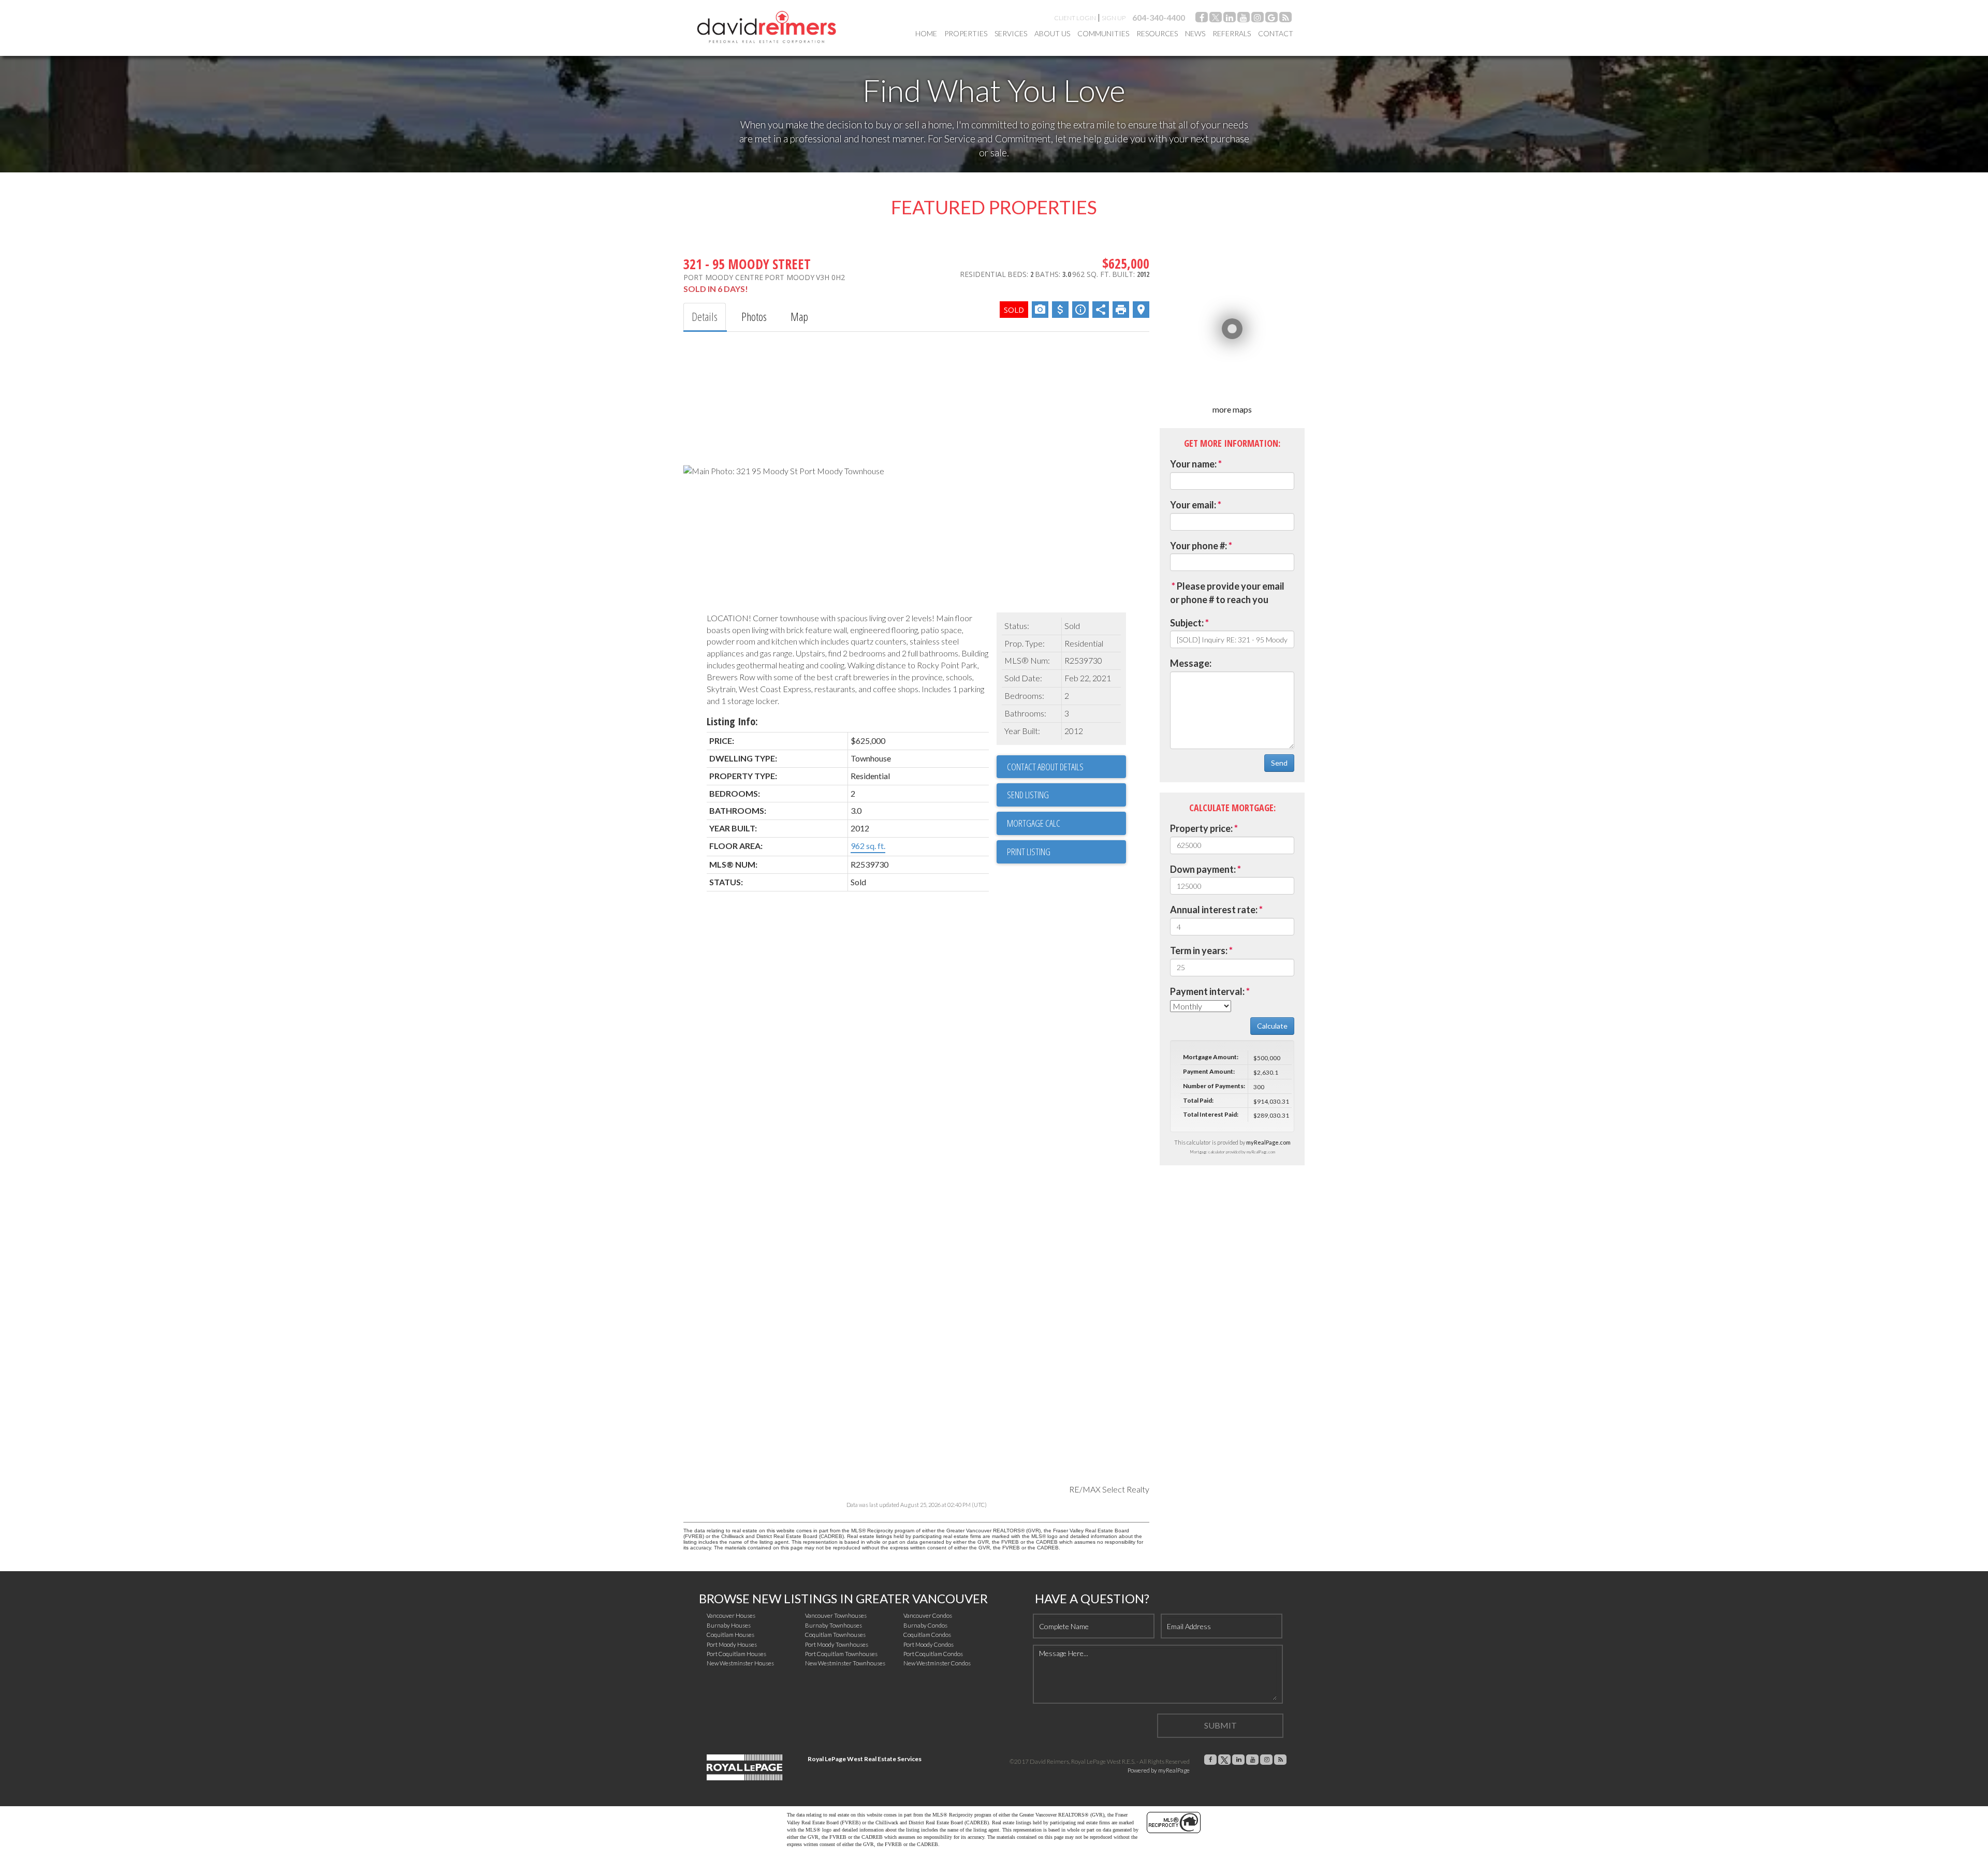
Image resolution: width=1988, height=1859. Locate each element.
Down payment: (1203, 869)
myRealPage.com (1268, 1142)
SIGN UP (1114, 18)
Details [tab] (705, 316)
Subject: (1187, 623)
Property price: (1201, 828)
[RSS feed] (1285, 19)
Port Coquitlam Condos (933, 1654)
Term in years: (1199, 950)
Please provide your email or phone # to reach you (1227, 593)
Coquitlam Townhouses (835, 1635)
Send (1279, 763)
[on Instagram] (1258, 19)
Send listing (1028, 795)
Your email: (1193, 505)
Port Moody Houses (732, 1644)
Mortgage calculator (1066, 823)
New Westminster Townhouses (845, 1663)
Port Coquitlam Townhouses (841, 1654)
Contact (1276, 33)
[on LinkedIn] (1230, 19)
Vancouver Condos (928, 1615)
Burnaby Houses (729, 1625)
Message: (1191, 663)
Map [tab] (799, 316)
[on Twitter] (1216, 19)
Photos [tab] (754, 316)
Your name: (1193, 464)
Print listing (1029, 852)
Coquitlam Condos (927, 1635)
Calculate (1272, 1026)
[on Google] (1271, 19)
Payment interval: (1207, 991)
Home (926, 33)
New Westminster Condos (937, 1663)
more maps (1232, 409)
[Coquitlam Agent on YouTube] (1244, 19)
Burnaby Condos (925, 1625)
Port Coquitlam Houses (736, 1654)
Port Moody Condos (929, 1644)
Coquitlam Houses (730, 1635)
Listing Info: (732, 721)
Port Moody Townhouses (837, 1644)
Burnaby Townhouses (834, 1625)
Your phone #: (1198, 546)
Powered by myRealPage (1159, 1770)
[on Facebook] (1202, 19)
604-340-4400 (1159, 17)
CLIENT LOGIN (1075, 18)
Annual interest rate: (1214, 910)
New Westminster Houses (740, 1663)
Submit (1220, 1725)
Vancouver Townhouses (836, 1615)
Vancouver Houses (731, 1615)
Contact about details (1045, 767)
